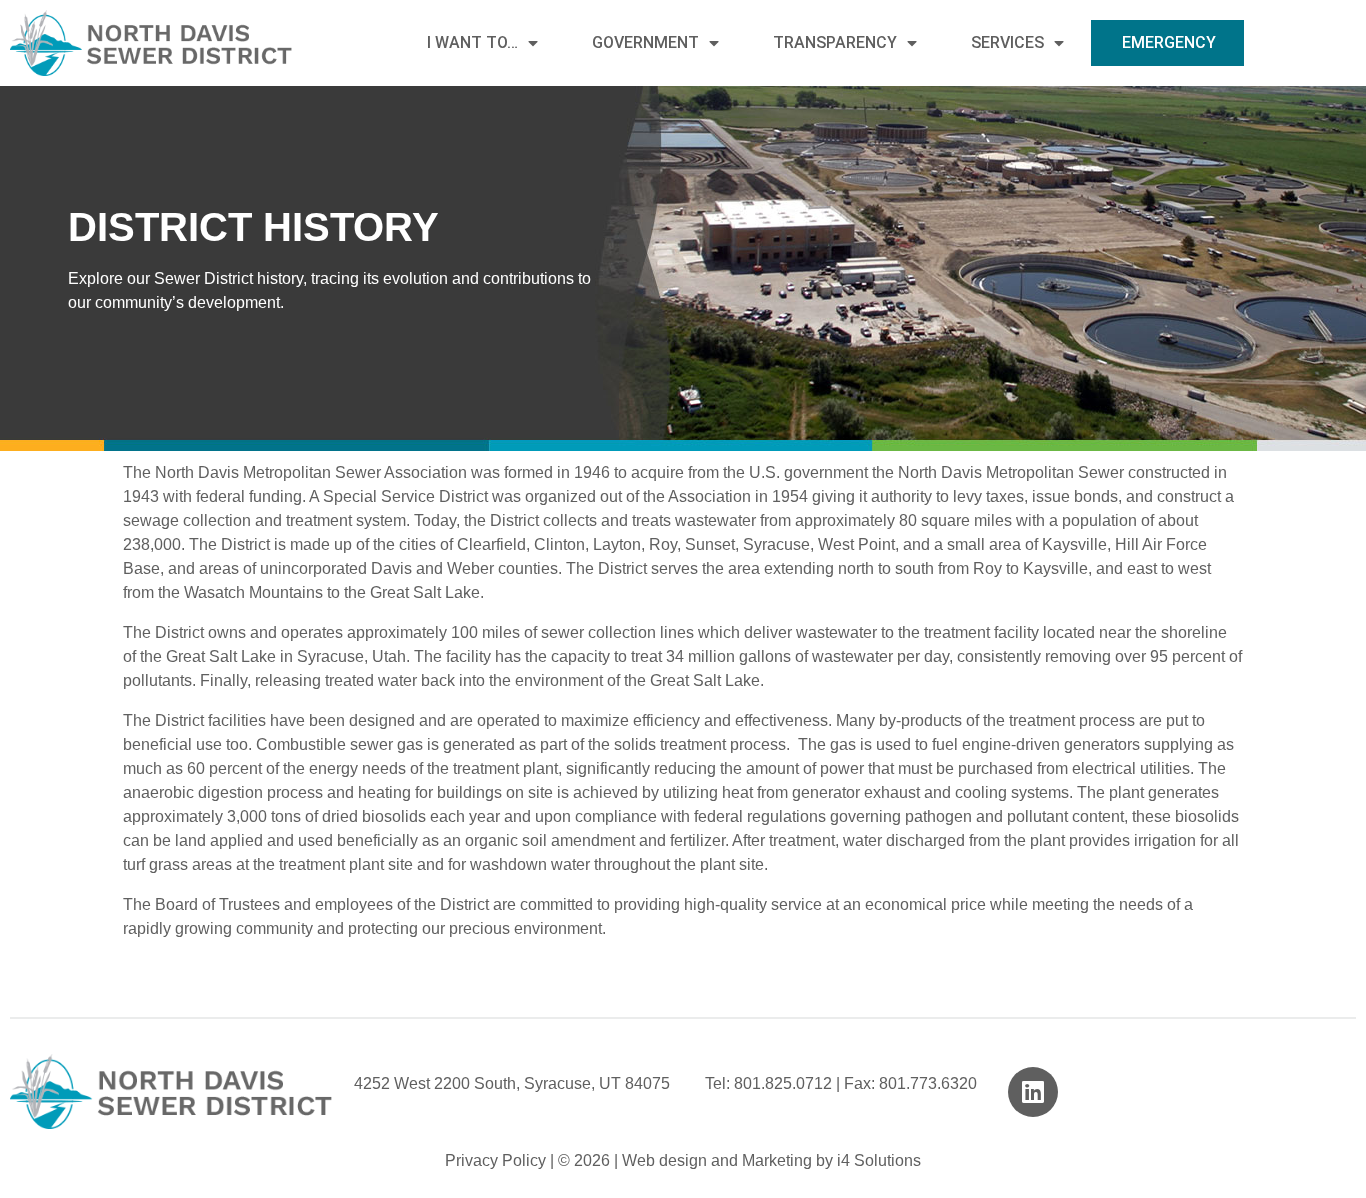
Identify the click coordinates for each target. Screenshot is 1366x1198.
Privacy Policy (495, 1160)
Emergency (1169, 42)
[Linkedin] (1033, 1092)
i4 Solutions (879, 1160)
